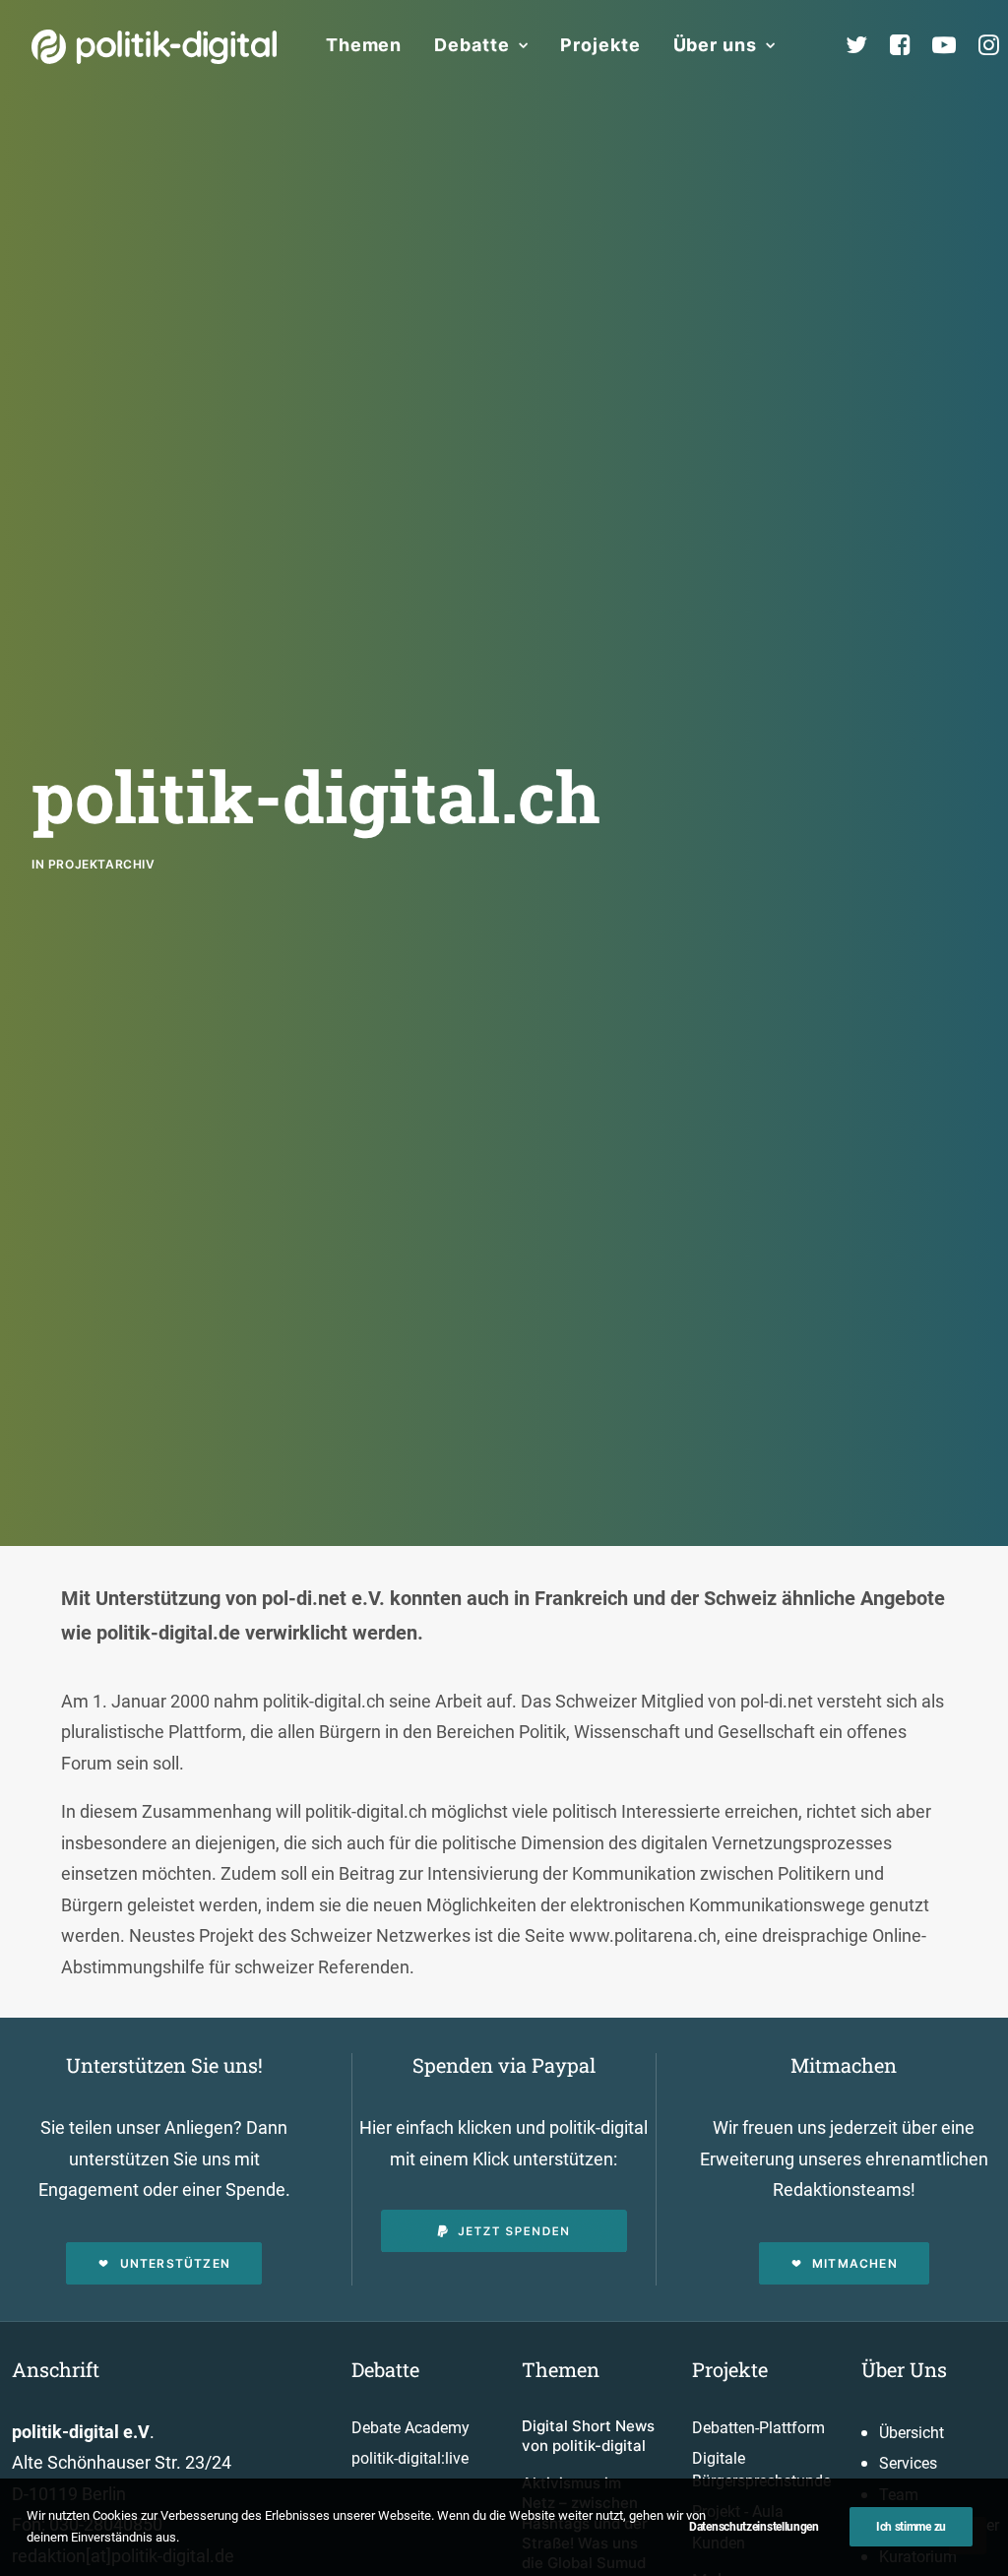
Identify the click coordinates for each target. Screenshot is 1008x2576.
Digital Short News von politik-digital (588, 2436)
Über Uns (904, 2369)
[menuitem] (364, 45)
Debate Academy (410, 2428)
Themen (364, 45)
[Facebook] (909, 45)
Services (908, 2463)
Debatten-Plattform (758, 2428)
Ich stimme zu (911, 2527)
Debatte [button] (472, 45)
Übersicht (912, 2433)
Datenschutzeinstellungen (754, 2527)
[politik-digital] (154, 47)
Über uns (715, 45)
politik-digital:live (410, 2458)
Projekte (600, 45)
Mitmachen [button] (855, 2263)
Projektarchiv (102, 864)
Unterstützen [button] (175, 2263)
